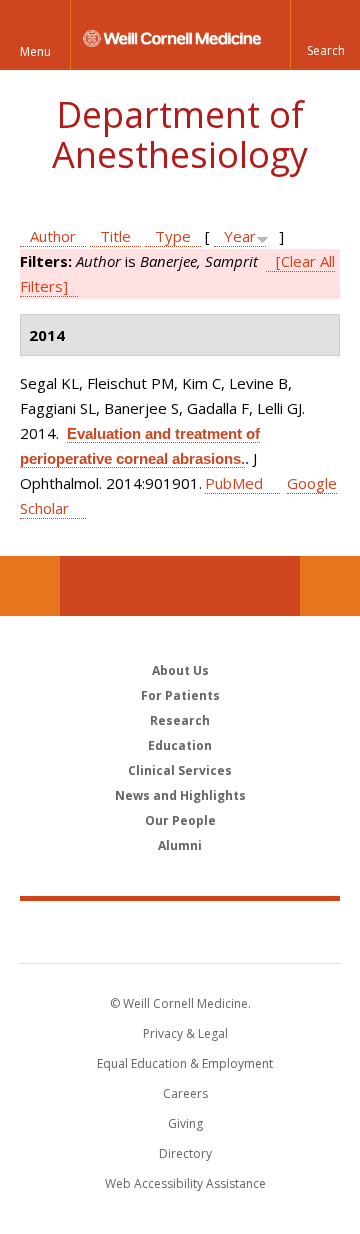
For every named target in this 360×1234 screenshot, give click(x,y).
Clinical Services (180, 770)
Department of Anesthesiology (180, 134)
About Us (180, 670)
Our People (180, 820)
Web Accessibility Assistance (185, 1183)
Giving (185, 1123)
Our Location (30, 586)
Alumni (180, 845)
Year (240, 236)
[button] (325, 35)
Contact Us (330, 586)
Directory (185, 1153)
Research (180, 720)
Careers (185, 1093)
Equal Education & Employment (185, 1063)
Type (173, 236)
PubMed (234, 483)
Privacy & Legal (185, 1033)
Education (180, 745)
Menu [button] (35, 51)
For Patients (180, 695)
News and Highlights (180, 795)
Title (115, 236)
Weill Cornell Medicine (180, 931)
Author (53, 236)
